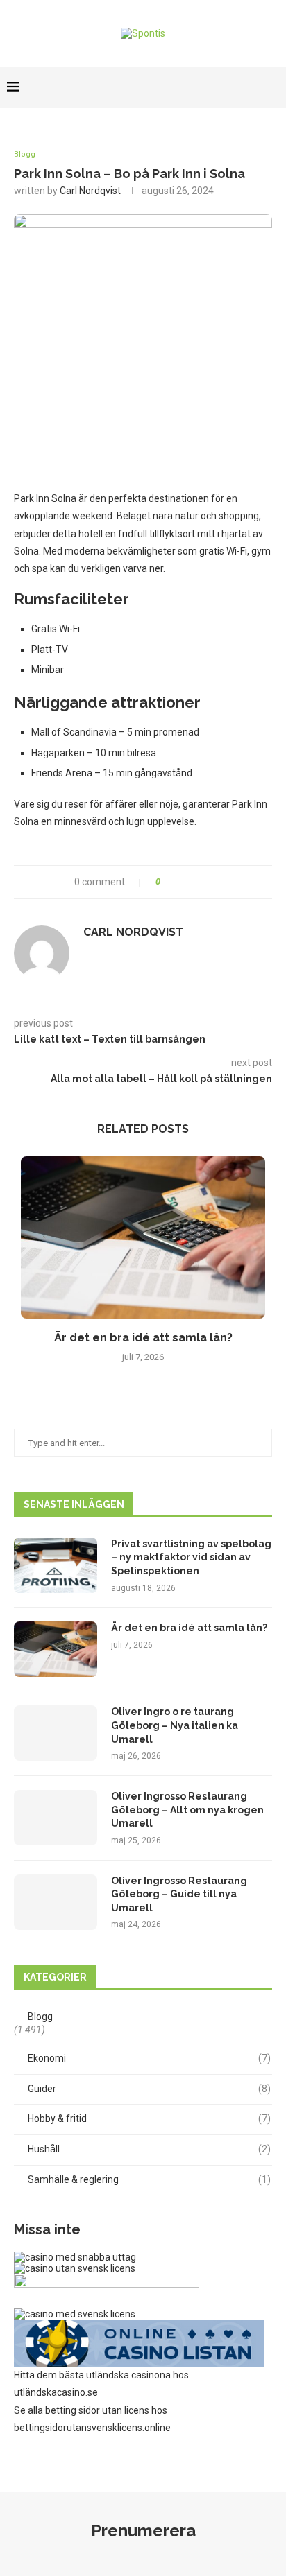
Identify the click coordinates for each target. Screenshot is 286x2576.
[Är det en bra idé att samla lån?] (143, 1238)
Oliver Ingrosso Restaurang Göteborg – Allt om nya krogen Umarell (187, 1810)
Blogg (25, 154)
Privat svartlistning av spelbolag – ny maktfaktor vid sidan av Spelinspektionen (191, 1557)
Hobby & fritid (149, 2118)
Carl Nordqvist (90, 191)
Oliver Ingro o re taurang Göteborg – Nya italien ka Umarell (175, 1725)
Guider (149, 2089)
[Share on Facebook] (177, 882)
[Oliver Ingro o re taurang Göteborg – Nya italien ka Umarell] (56, 1733)
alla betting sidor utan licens (89, 2410)
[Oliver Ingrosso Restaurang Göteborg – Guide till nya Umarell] (56, 1902)
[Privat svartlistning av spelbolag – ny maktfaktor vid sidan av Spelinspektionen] (56, 1565)
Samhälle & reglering (149, 2179)
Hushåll (149, 2149)
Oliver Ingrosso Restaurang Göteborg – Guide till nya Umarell (179, 1894)
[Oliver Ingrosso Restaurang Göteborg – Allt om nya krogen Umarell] (56, 1818)
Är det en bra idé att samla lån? (143, 1338)
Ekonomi (149, 2058)
